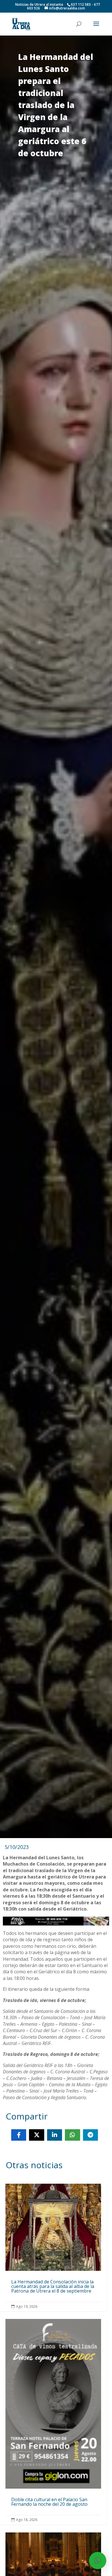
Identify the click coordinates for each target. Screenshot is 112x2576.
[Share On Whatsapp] (72, 2135)
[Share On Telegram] (90, 2135)
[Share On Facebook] (19, 2135)
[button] (98, 2561)
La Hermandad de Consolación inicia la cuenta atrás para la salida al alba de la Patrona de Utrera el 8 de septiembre (53, 2247)
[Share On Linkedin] (55, 2135)
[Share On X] (36, 2135)
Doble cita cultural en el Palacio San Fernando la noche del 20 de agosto (53, 2422)
